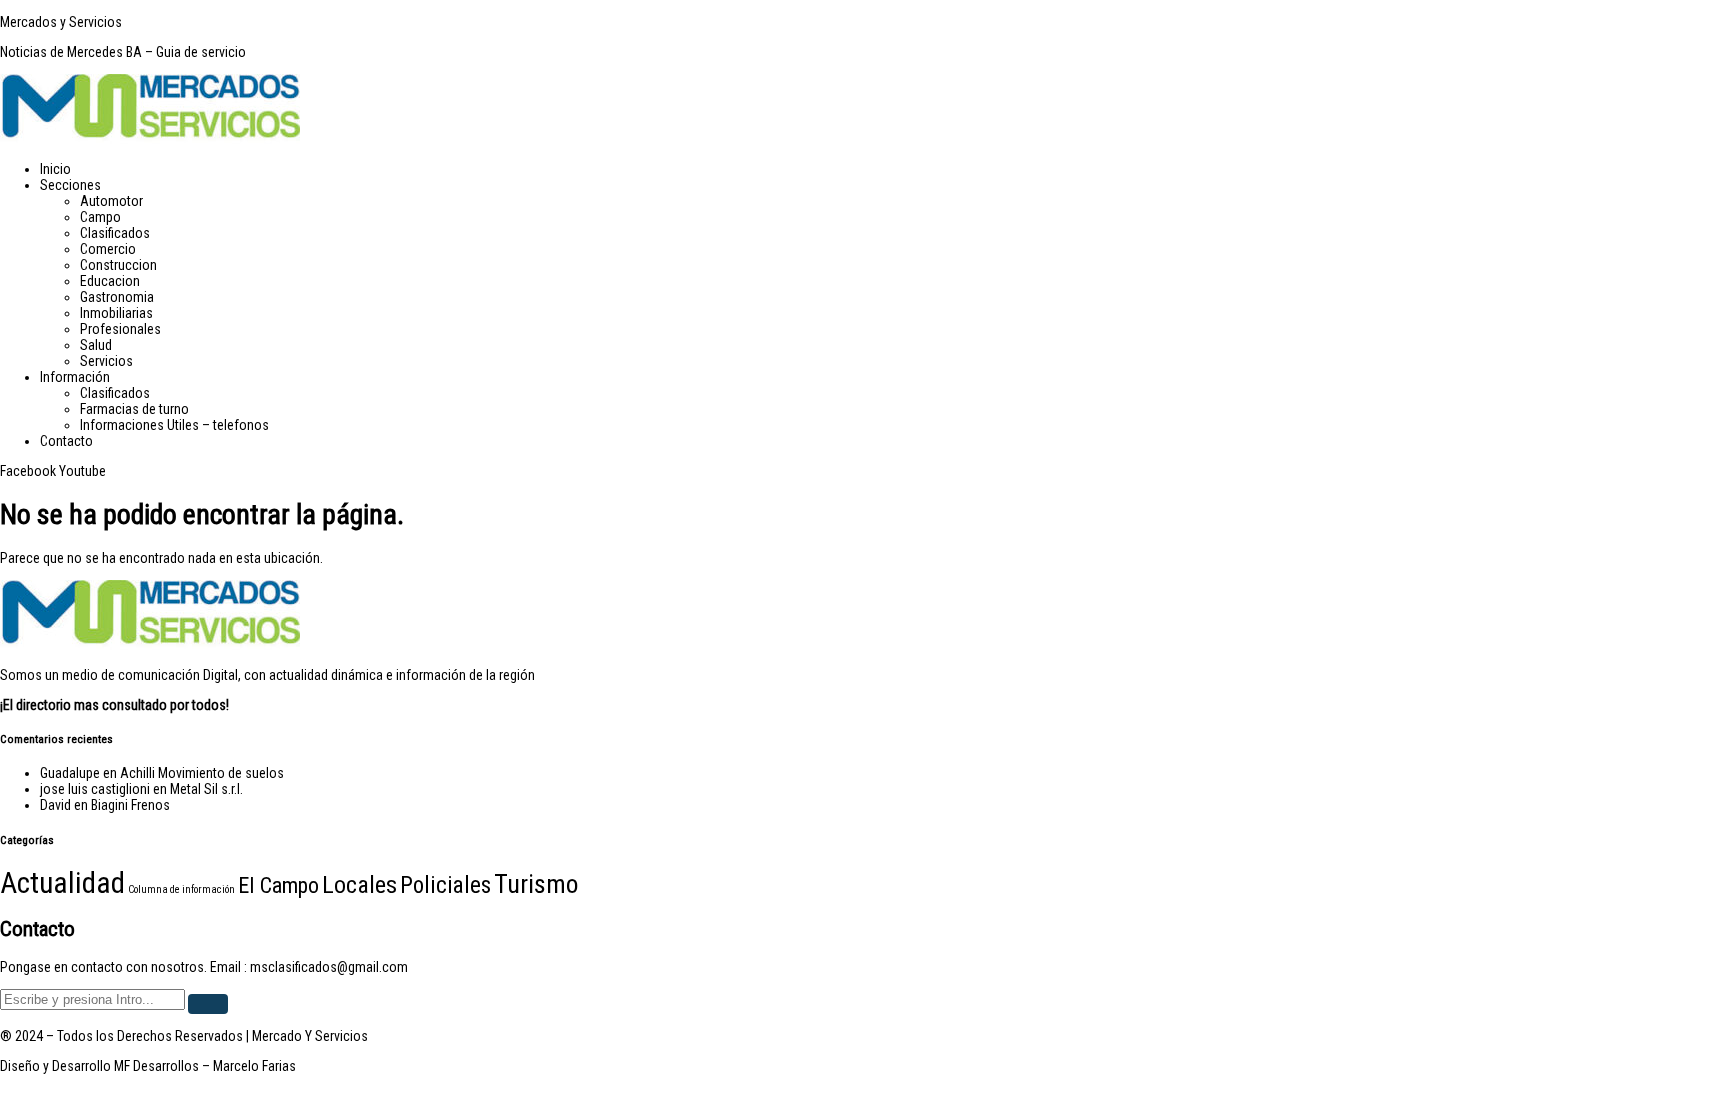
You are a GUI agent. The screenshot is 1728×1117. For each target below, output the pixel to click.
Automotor (111, 201)
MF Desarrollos (156, 1066)
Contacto (66, 441)
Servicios (106, 361)
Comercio (108, 249)
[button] (884, 185)
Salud (96, 345)
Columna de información (181, 889)
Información (75, 377)
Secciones (70, 185)
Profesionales (120, 329)
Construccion (118, 265)
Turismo (536, 884)
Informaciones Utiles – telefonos (174, 425)
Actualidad (62, 883)
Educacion (110, 281)
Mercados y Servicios (61, 22)
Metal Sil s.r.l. (206, 789)
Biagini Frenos (130, 805)
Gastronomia (117, 297)
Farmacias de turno (134, 409)
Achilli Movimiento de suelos (202, 773)
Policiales (445, 885)
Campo (100, 217)
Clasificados (115, 233)
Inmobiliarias (116, 313)
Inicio (55, 169)
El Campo (278, 885)
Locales (359, 885)
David (55, 805)
